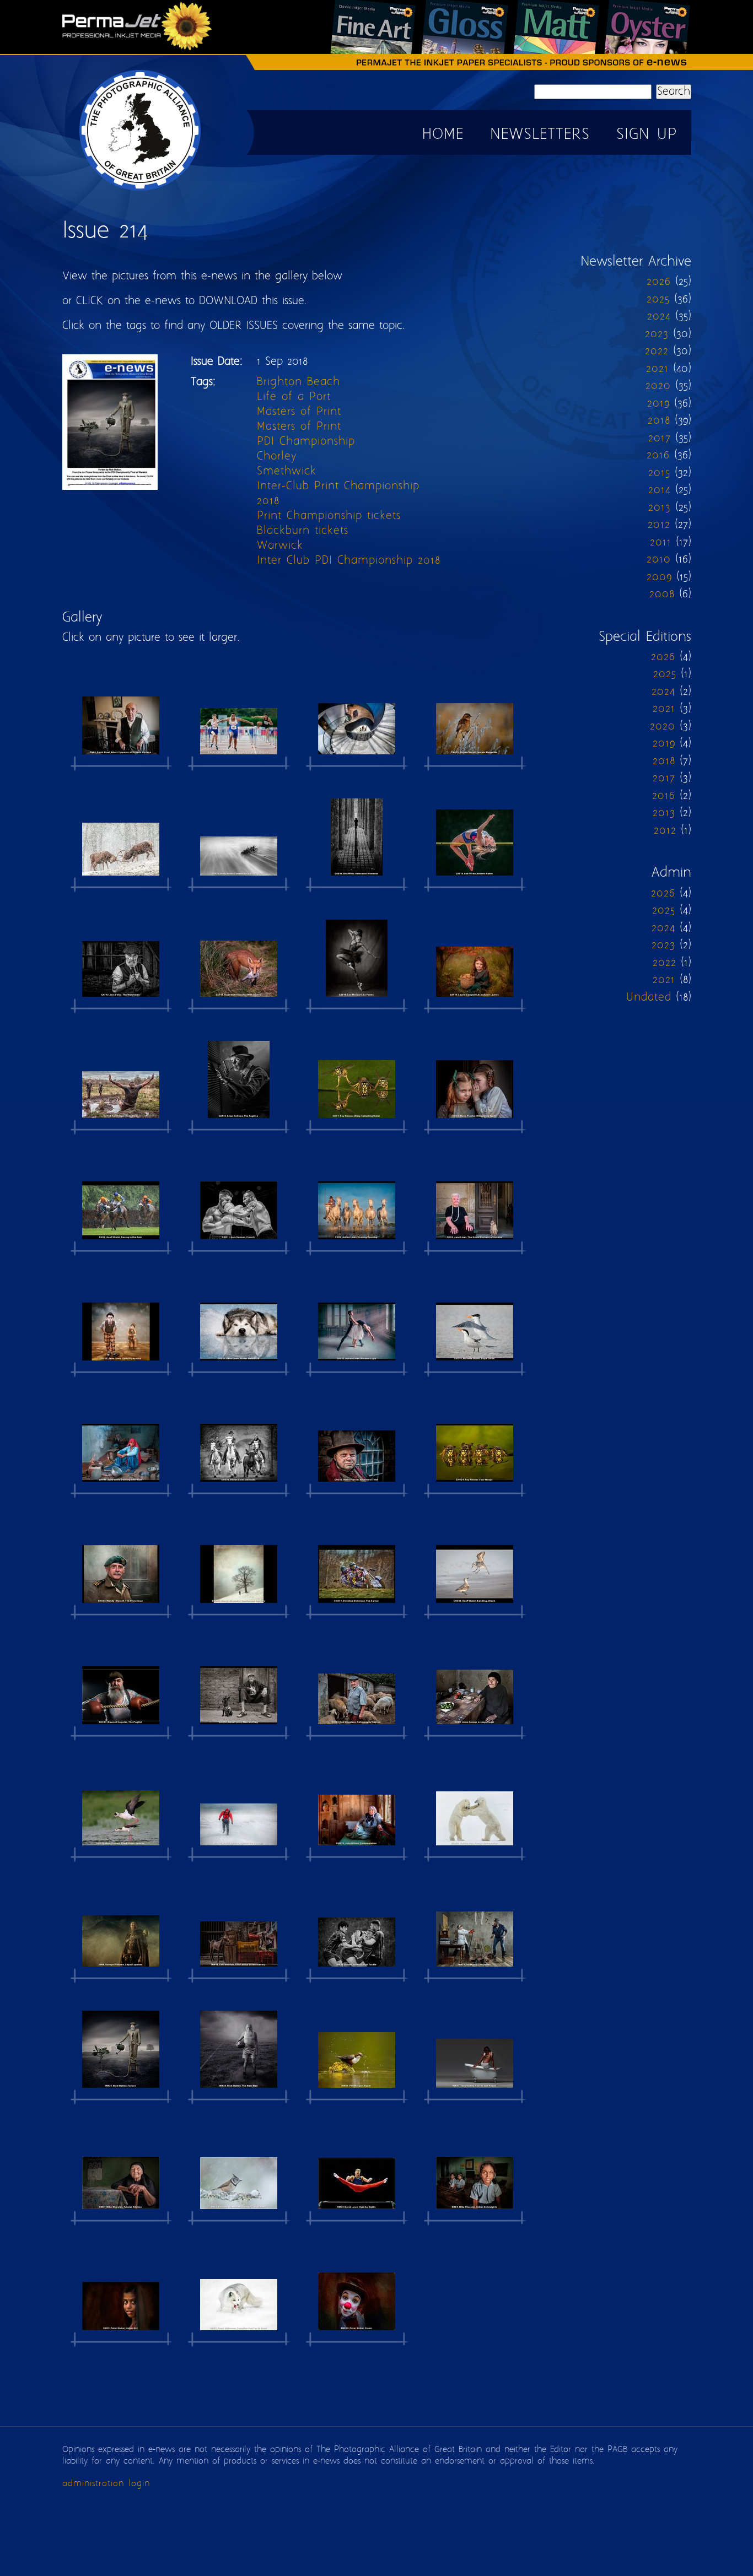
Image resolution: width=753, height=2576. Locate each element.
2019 (658, 404)
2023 (657, 334)
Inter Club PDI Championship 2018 (349, 561)
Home (443, 135)
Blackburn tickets (303, 531)
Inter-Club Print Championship (338, 486)
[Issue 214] (121, 715)
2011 (661, 542)
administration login (106, 2484)
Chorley (277, 457)
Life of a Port (294, 397)
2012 (659, 525)
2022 (657, 351)
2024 (659, 317)
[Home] (141, 190)
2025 (658, 299)
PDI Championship (306, 442)
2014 (660, 490)
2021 (657, 369)
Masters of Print (299, 412)
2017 (660, 438)
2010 (659, 560)
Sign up (647, 135)
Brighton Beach (298, 382)
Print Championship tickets (329, 516)
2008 (662, 594)
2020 (658, 386)
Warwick (280, 546)
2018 (268, 501)
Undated (649, 998)
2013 (660, 508)
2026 (659, 282)
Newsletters (540, 135)
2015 (659, 473)
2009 (659, 577)
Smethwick (287, 471)
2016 (658, 455)
